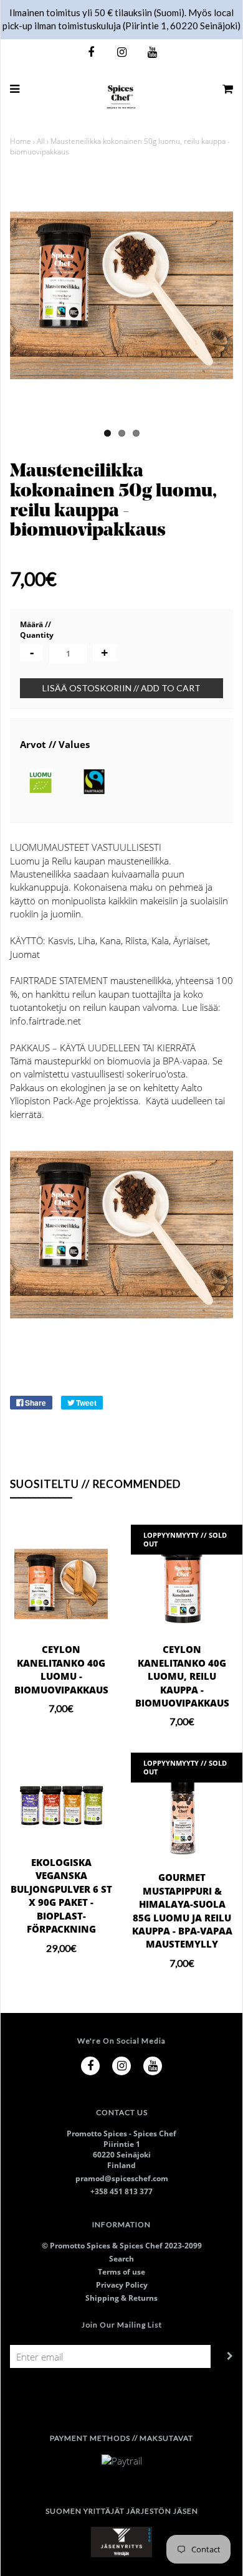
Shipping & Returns (121, 2298)
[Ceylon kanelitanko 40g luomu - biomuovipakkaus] (61, 1584)
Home (21, 141)
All (41, 141)
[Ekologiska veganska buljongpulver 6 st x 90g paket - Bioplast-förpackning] (61, 1804)
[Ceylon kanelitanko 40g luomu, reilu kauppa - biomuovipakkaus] (182, 1584)
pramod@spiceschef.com (122, 2178)
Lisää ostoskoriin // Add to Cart (121, 688)
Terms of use (121, 2272)
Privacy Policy (122, 2285)
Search (121, 2259)
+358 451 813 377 (121, 2191)
